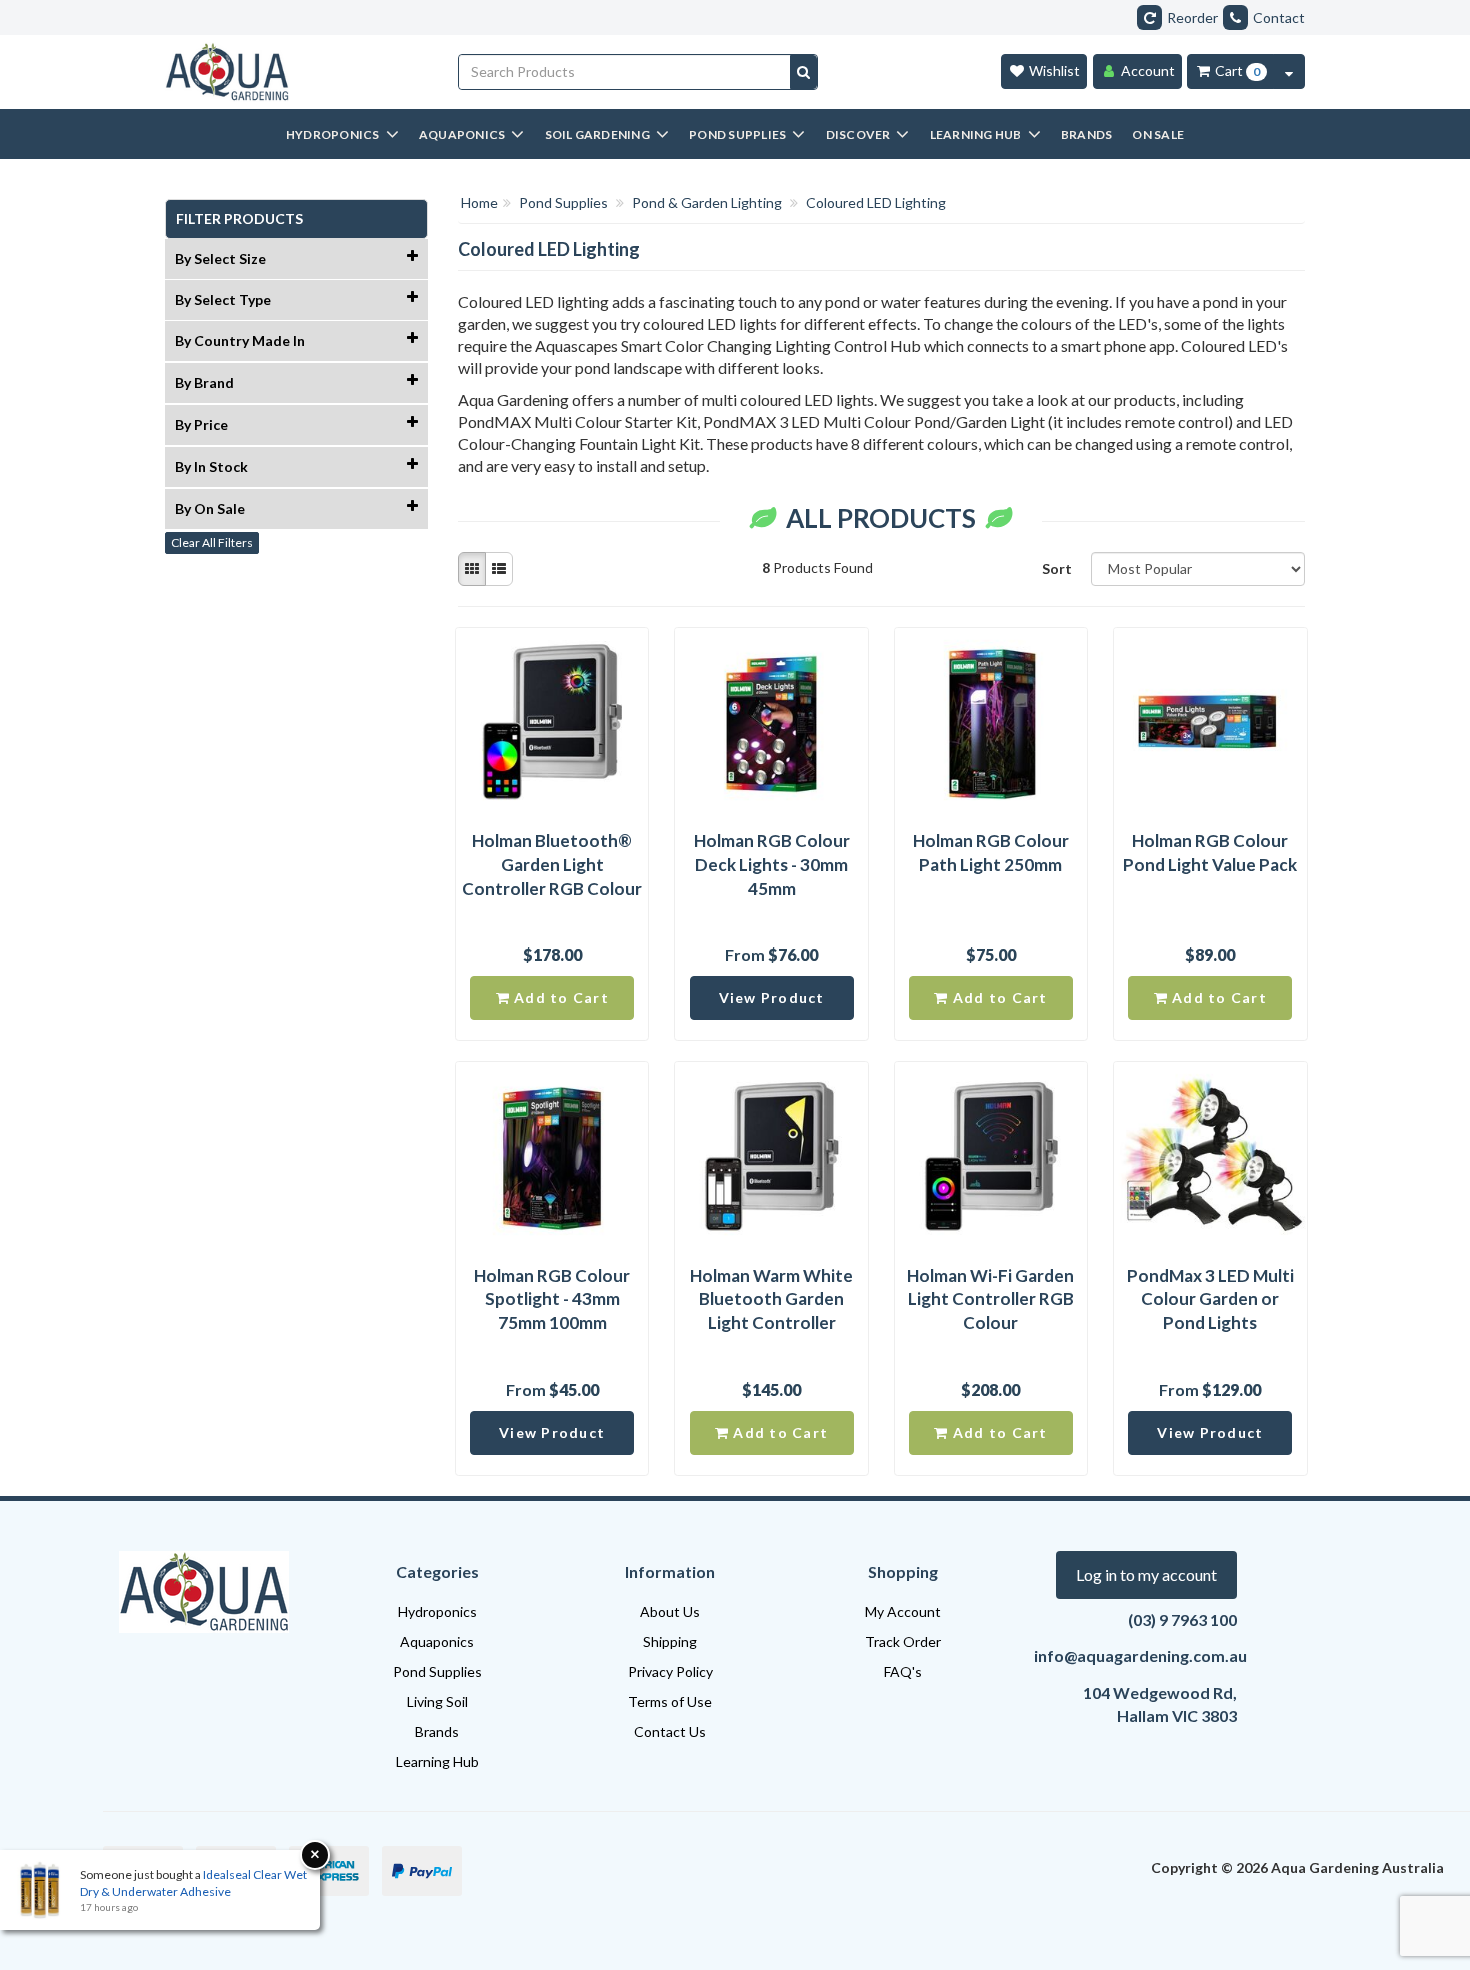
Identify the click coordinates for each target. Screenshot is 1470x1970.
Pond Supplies (437, 1671)
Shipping (670, 1641)
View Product (772, 997)
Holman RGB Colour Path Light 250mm (991, 852)
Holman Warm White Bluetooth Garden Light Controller (771, 1299)
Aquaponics (437, 1641)
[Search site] (803, 72)
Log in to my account (1146, 1574)
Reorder (1192, 17)
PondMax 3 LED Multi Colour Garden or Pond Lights (1210, 1299)
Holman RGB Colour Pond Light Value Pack (1210, 852)
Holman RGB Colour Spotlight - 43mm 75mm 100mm (552, 1299)
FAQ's (903, 1671)
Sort (1057, 568)
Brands (437, 1731)
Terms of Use (670, 1701)
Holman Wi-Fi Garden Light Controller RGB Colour (990, 1299)
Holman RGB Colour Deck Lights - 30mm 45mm (772, 864)
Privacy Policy (670, 1671)
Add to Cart (559, 997)
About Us (670, 1611)
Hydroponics (437, 1611)
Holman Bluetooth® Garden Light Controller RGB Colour (552, 864)
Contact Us (670, 1731)
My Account (903, 1611)
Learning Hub (437, 1761)
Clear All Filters (212, 542)
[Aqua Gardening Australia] (296, 72)
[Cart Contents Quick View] (1289, 71)
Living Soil (437, 1701)
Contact (1279, 17)
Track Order (903, 1641)
